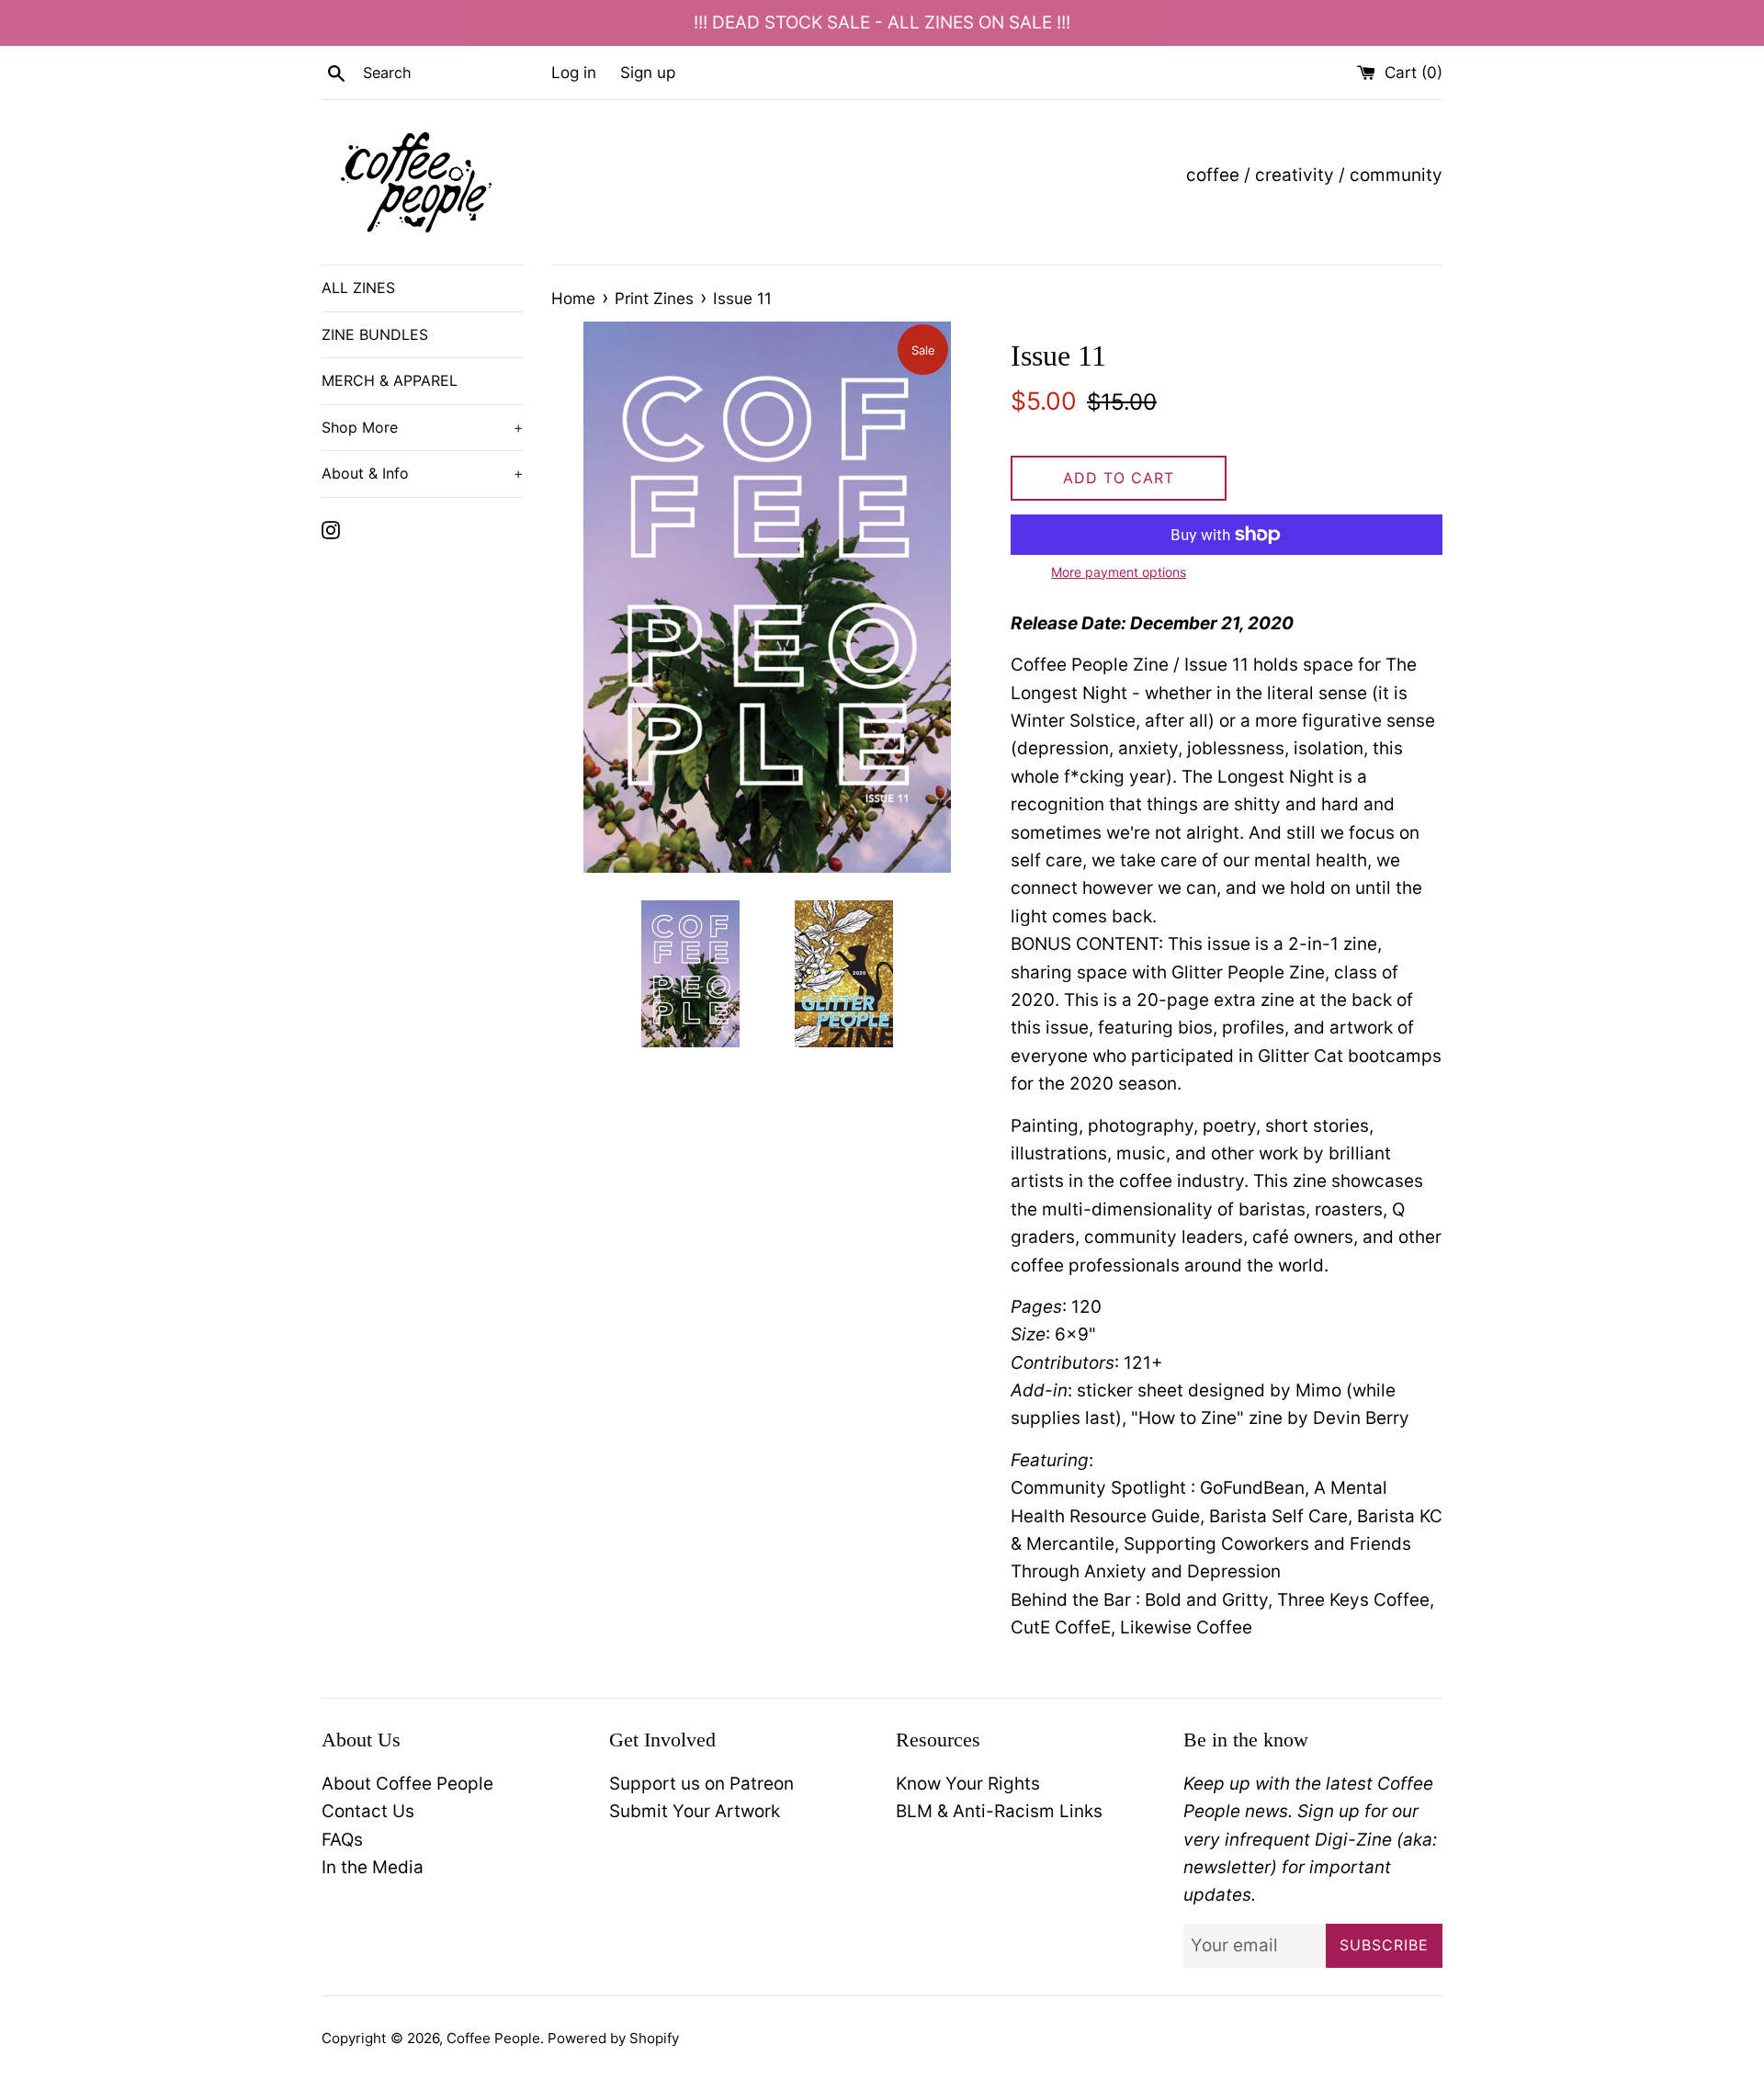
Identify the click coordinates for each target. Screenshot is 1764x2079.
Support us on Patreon (701, 1784)
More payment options (1119, 572)
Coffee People (493, 2038)
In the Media (373, 1867)
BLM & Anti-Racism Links (999, 1811)
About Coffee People (407, 1784)
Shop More (423, 427)
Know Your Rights (968, 1784)
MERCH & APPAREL (390, 380)
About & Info (423, 473)
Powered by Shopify (613, 2038)
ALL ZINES (358, 288)
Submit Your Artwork (695, 1811)
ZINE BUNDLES (375, 334)
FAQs (342, 1840)
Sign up (648, 72)
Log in (574, 72)
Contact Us (368, 1811)
